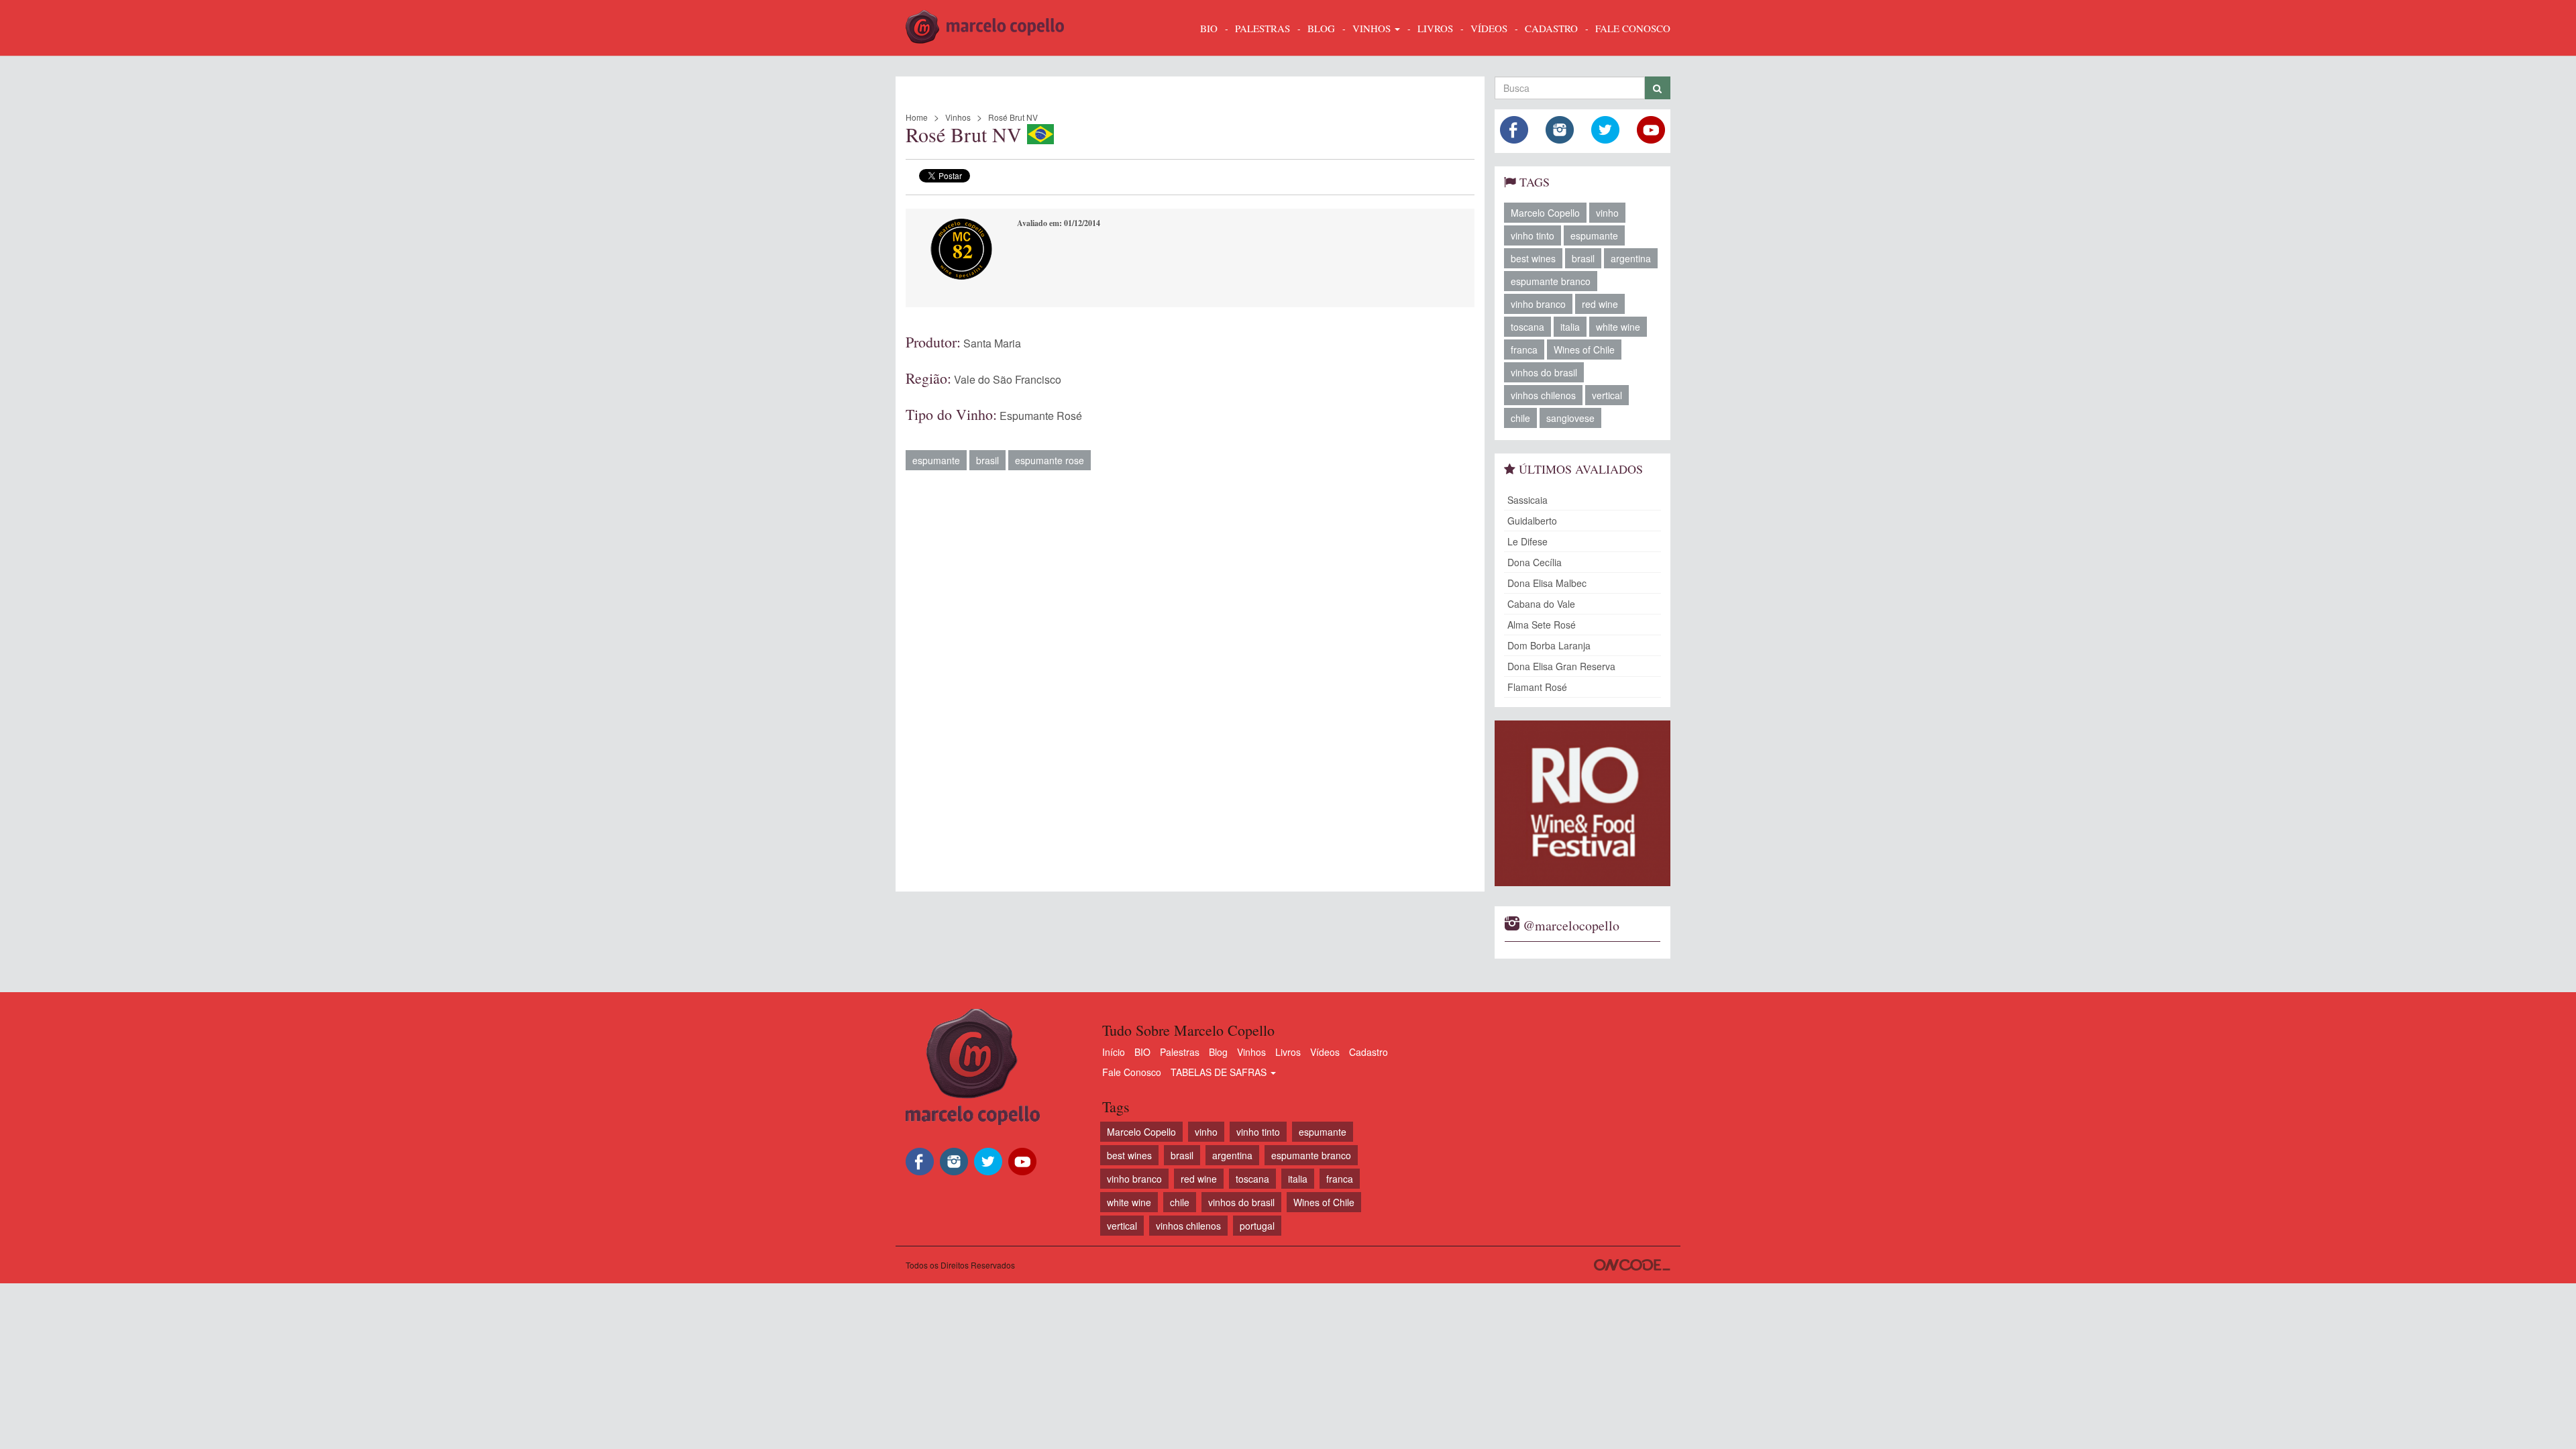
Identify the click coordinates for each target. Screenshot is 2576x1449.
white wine (1618, 327)
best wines (1533, 258)
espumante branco (1551, 281)
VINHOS (1373, 28)
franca (1524, 350)
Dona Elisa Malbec (1547, 583)
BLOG (1321, 28)
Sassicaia (1527, 500)
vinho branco (1538, 304)
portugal (1257, 1226)
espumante (936, 460)
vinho (1607, 213)
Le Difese (1527, 541)
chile (1520, 418)
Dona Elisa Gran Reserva (1561, 666)
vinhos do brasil (1544, 372)
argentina (1631, 258)
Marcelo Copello (1545, 213)
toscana (1527, 327)
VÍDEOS (1489, 28)
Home (917, 117)
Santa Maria (992, 343)
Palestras (1263, 28)
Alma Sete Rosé (1542, 625)
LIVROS (1435, 28)
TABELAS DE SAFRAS (1220, 1072)
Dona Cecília (1535, 562)
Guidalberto (1532, 521)
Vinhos (958, 117)
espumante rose (1050, 460)
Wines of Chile (1584, 350)
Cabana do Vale (1541, 604)
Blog (1218, 1052)
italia (1570, 327)
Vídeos (1325, 1052)
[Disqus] (1190, 674)
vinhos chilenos (1543, 395)
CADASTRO (1551, 28)
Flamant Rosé (1537, 687)
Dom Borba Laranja (1549, 645)
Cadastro (1368, 1052)
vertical (1607, 395)
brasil (987, 460)
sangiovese (1570, 418)
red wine (1600, 304)
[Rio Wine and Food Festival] (1583, 803)
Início (1114, 1052)
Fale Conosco (1132, 1072)
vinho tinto (1533, 235)
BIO (1209, 28)
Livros (1288, 1052)
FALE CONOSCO (1633, 28)
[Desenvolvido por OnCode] (1632, 1265)
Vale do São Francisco (1008, 379)
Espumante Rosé (1041, 416)
